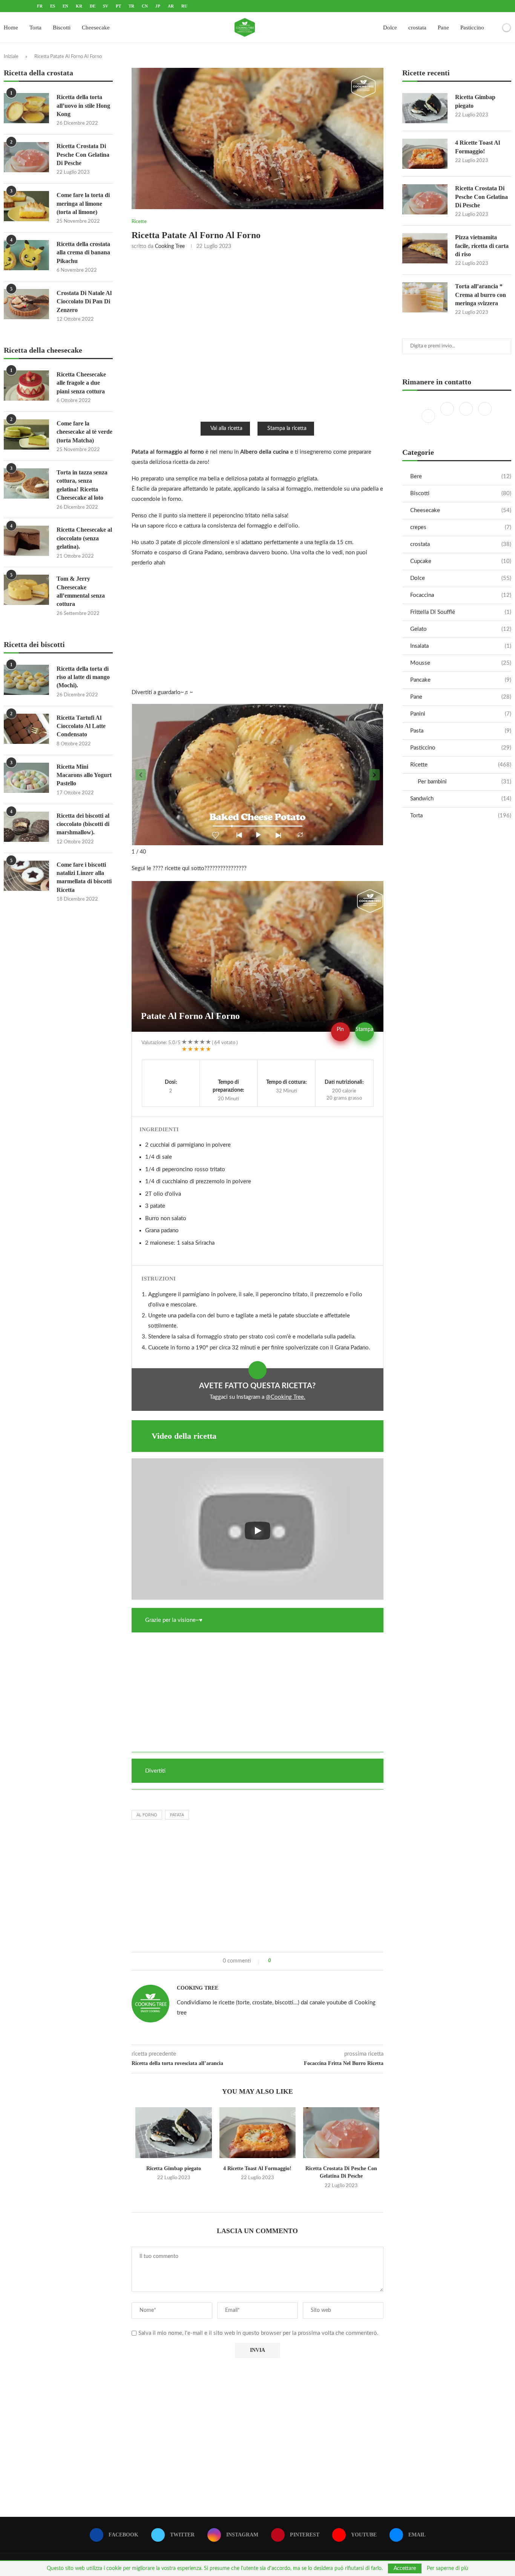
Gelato (461, 629)
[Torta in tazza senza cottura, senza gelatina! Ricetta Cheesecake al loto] (26, 483)
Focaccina (461, 595)
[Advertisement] (257, 335)
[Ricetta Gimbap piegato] (173, 2133)
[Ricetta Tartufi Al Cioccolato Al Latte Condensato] (26, 729)
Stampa (364, 1029)
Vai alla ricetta (226, 428)
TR (131, 6)
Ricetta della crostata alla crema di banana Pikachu (83, 252)
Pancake (461, 680)
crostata (417, 28)
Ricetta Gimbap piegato (174, 2168)
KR (79, 6)
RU (184, 6)
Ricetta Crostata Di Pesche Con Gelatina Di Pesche (481, 197)
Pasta (461, 731)
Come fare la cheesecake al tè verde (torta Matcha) (84, 432)
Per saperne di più (448, 2568)
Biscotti (62, 28)
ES (53, 6)
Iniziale (11, 57)
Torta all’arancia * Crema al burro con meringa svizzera (481, 295)
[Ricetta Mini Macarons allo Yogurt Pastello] (26, 778)
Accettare (405, 2568)
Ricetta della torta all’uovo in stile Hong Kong (83, 106)
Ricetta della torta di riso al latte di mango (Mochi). (83, 677)
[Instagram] (467, 416)
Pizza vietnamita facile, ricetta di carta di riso (482, 246)
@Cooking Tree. (286, 1397)
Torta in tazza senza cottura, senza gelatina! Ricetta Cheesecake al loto (82, 485)
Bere (461, 476)
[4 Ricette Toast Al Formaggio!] (257, 2133)
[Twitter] (448, 416)
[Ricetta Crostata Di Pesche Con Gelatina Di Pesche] (341, 2133)
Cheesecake (96, 28)
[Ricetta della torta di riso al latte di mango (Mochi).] (26, 680)
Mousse (461, 663)
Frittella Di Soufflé (461, 612)
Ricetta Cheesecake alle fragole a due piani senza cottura (81, 383)
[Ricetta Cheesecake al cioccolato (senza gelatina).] (26, 541)
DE (93, 6)
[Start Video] (257, 1531)
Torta (35, 28)
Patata (177, 1815)
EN (65, 6)
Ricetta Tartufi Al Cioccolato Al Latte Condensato (81, 726)
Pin (340, 1029)
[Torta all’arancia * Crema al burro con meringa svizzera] (425, 297)
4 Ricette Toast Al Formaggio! (257, 2168)
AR (171, 6)
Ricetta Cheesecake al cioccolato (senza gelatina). (84, 538)
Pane (443, 28)
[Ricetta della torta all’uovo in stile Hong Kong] (26, 108)
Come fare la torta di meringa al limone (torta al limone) (83, 203)
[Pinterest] (485, 416)
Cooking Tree (170, 246)
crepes (461, 527)
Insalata (461, 646)
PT (118, 6)
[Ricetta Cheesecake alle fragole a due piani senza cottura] (26, 385)
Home (11, 28)
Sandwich (461, 799)
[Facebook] (429, 416)
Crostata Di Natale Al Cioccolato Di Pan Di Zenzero (84, 301)
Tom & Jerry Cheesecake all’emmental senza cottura (81, 591)
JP (158, 6)
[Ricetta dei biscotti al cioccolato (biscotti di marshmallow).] (26, 827)
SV (106, 6)
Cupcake (461, 561)
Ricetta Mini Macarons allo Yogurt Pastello (84, 775)
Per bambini (464, 782)
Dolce (390, 28)
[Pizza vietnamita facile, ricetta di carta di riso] (425, 248)
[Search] (494, 28)
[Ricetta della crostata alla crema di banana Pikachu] (26, 255)
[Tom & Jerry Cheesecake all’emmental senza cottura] (26, 590)
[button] (141, 775)
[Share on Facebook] (280, 1961)
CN (145, 6)
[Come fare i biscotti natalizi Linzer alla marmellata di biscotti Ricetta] (26, 876)
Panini (461, 714)
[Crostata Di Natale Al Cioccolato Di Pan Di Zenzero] (26, 304)
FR (40, 6)
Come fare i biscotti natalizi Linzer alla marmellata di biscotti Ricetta (84, 877)
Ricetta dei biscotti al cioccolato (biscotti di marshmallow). (83, 824)
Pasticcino (472, 28)
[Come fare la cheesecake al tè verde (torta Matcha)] (26, 434)
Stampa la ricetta (287, 428)
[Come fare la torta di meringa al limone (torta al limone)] (26, 206)
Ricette (461, 765)
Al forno (147, 1815)
